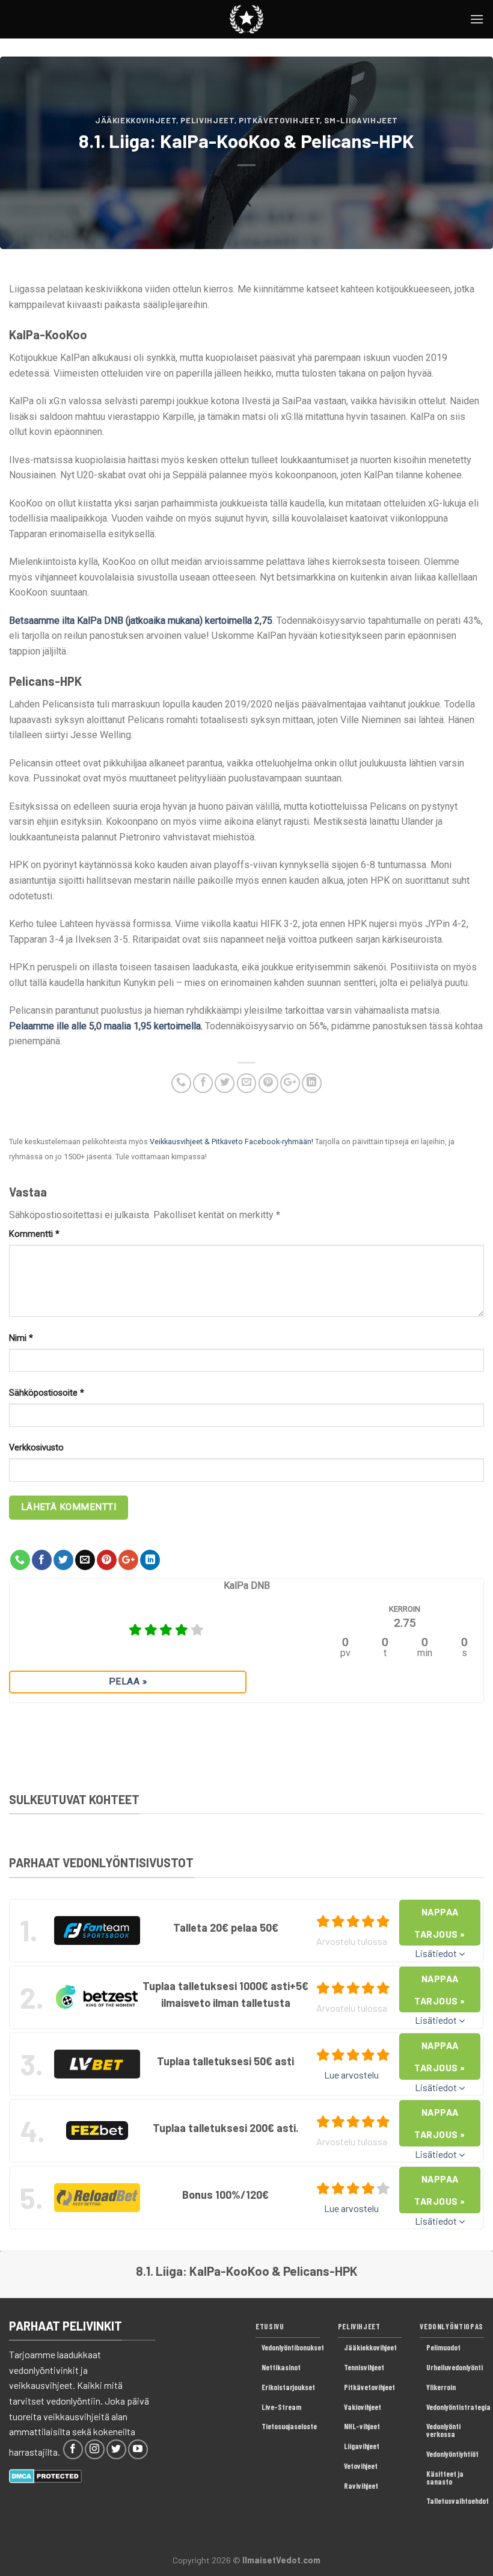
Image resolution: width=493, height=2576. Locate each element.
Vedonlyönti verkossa (443, 2430)
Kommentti (34, 1234)
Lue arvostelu (351, 2075)
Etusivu (270, 2326)
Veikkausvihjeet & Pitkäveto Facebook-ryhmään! (231, 1142)
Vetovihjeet (361, 2466)
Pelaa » (128, 1681)
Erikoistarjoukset (288, 2387)
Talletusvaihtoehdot (458, 2501)
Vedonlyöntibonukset (293, 2347)
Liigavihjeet (362, 2446)
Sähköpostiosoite (47, 1393)
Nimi (21, 1338)
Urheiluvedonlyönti (455, 2367)
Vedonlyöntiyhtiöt (452, 2454)
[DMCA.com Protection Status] (45, 2475)
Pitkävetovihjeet (279, 120)
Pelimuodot (443, 2347)
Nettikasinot (281, 2367)
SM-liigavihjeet (361, 120)
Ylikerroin (441, 2387)
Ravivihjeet (361, 2486)
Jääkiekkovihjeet (136, 120)
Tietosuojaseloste (289, 2426)
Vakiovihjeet (363, 2407)
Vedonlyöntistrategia (458, 2407)
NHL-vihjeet (362, 2426)
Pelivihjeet (207, 120)
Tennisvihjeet (364, 2367)
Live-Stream (281, 2407)
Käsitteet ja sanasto (445, 2478)
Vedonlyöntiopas (452, 2326)
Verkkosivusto (36, 1448)
